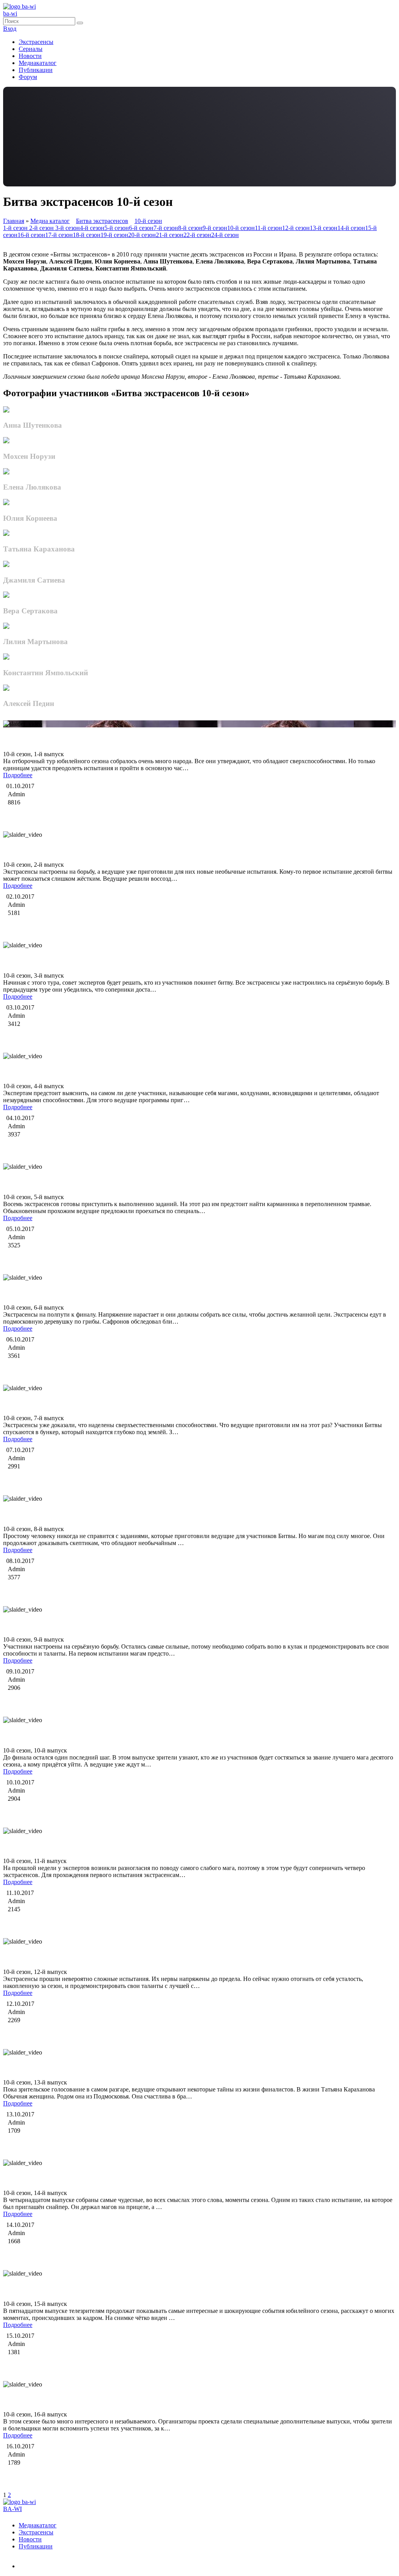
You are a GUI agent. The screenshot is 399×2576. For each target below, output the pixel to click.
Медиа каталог (50, 221)
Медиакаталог (38, 63)
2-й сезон (42, 228)
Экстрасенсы (36, 42)
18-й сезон (87, 235)
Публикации (36, 70)
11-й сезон (268, 228)
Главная (14, 221)
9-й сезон (215, 228)
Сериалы (31, 49)
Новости (30, 56)
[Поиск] (80, 23)
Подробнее (18, 775)
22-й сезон (197, 235)
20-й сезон (142, 235)
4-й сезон (92, 228)
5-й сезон (117, 228)
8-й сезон (190, 228)
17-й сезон (59, 235)
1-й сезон (16, 228)
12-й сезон (296, 228)
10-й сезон (148, 221)
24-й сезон (225, 235)
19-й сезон (114, 235)
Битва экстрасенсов (102, 221)
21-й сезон (170, 235)
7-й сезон (166, 228)
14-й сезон (351, 228)
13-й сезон (324, 228)
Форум (28, 77)
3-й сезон (68, 228)
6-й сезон (141, 228)
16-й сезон (31, 235)
